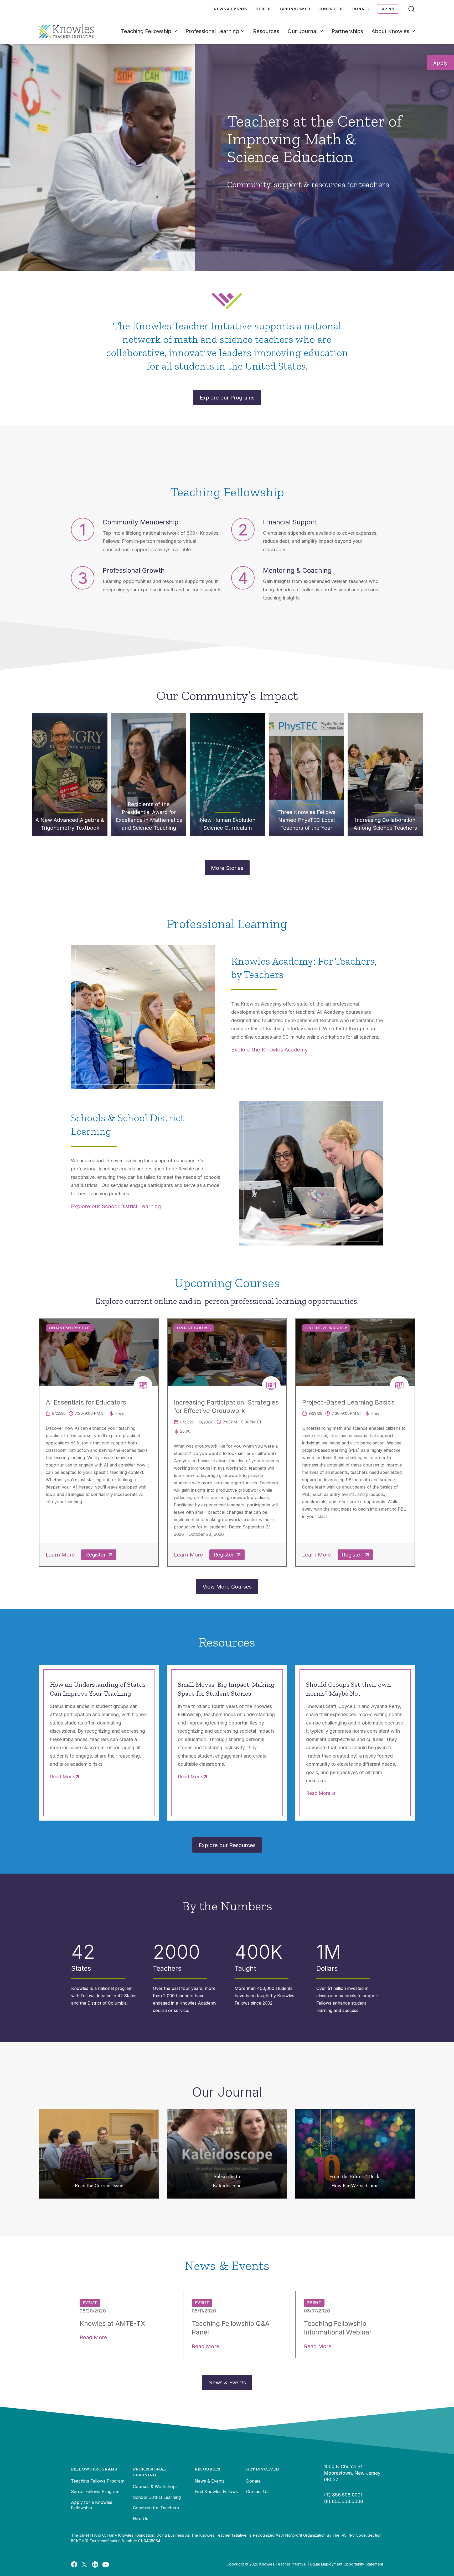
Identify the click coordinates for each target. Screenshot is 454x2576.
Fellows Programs (94, 2469)
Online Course (194, 1328)
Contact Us (331, 9)
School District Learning (157, 2497)
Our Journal (303, 31)
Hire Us (264, 9)
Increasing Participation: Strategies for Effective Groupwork (226, 1407)
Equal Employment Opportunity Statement (347, 2564)
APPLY (388, 9)
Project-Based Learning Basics (348, 1402)
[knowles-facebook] (74, 2564)
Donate (360, 9)
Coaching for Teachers (156, 2508)
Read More (62, 1777)
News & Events (230, 9)
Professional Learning (212, 31)
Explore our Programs (227, 398)
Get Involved (295, 9)
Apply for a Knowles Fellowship (92, 2505)
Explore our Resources (227, 1845)
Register (96, 1555)
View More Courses (227, 1587)
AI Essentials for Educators (86, 1402)
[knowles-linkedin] (95, 2564)
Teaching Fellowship (146, 31)
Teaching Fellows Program (98, 2481)
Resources (266, 31)
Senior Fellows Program (95, 2491)
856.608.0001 (347, 2495)
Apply (440, 63)
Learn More (60, 1555)
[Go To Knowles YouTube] (106, 2564)
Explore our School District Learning (116, 1206)
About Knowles (390, 31)
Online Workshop (70, 1328)
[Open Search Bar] (411, 9)
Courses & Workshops (155, 2486)
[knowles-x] (85, 2564)
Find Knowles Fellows (216, 2491)
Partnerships (347, 31)
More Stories (227, 868)
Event (90, 2303)
